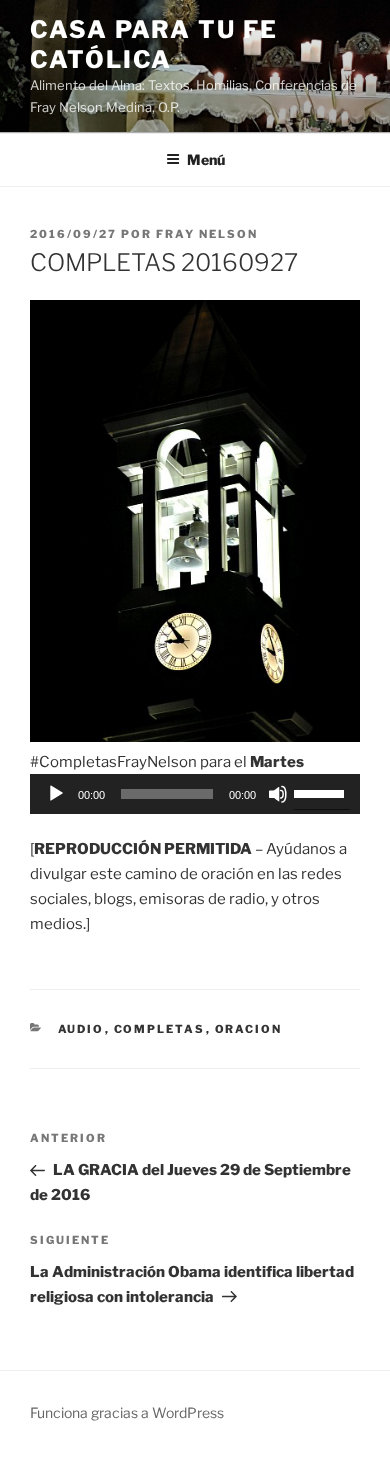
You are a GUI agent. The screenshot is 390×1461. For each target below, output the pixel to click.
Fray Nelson (207, 234)
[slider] (322, 792)
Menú (206, 159)
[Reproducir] (56, 794)
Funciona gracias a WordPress (127, 1412)
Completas (160, 1029)
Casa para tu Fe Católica (154, 44)
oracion (249, 1029)
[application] (195, 794)
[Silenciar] (278, 794)
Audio (81, 1029)
